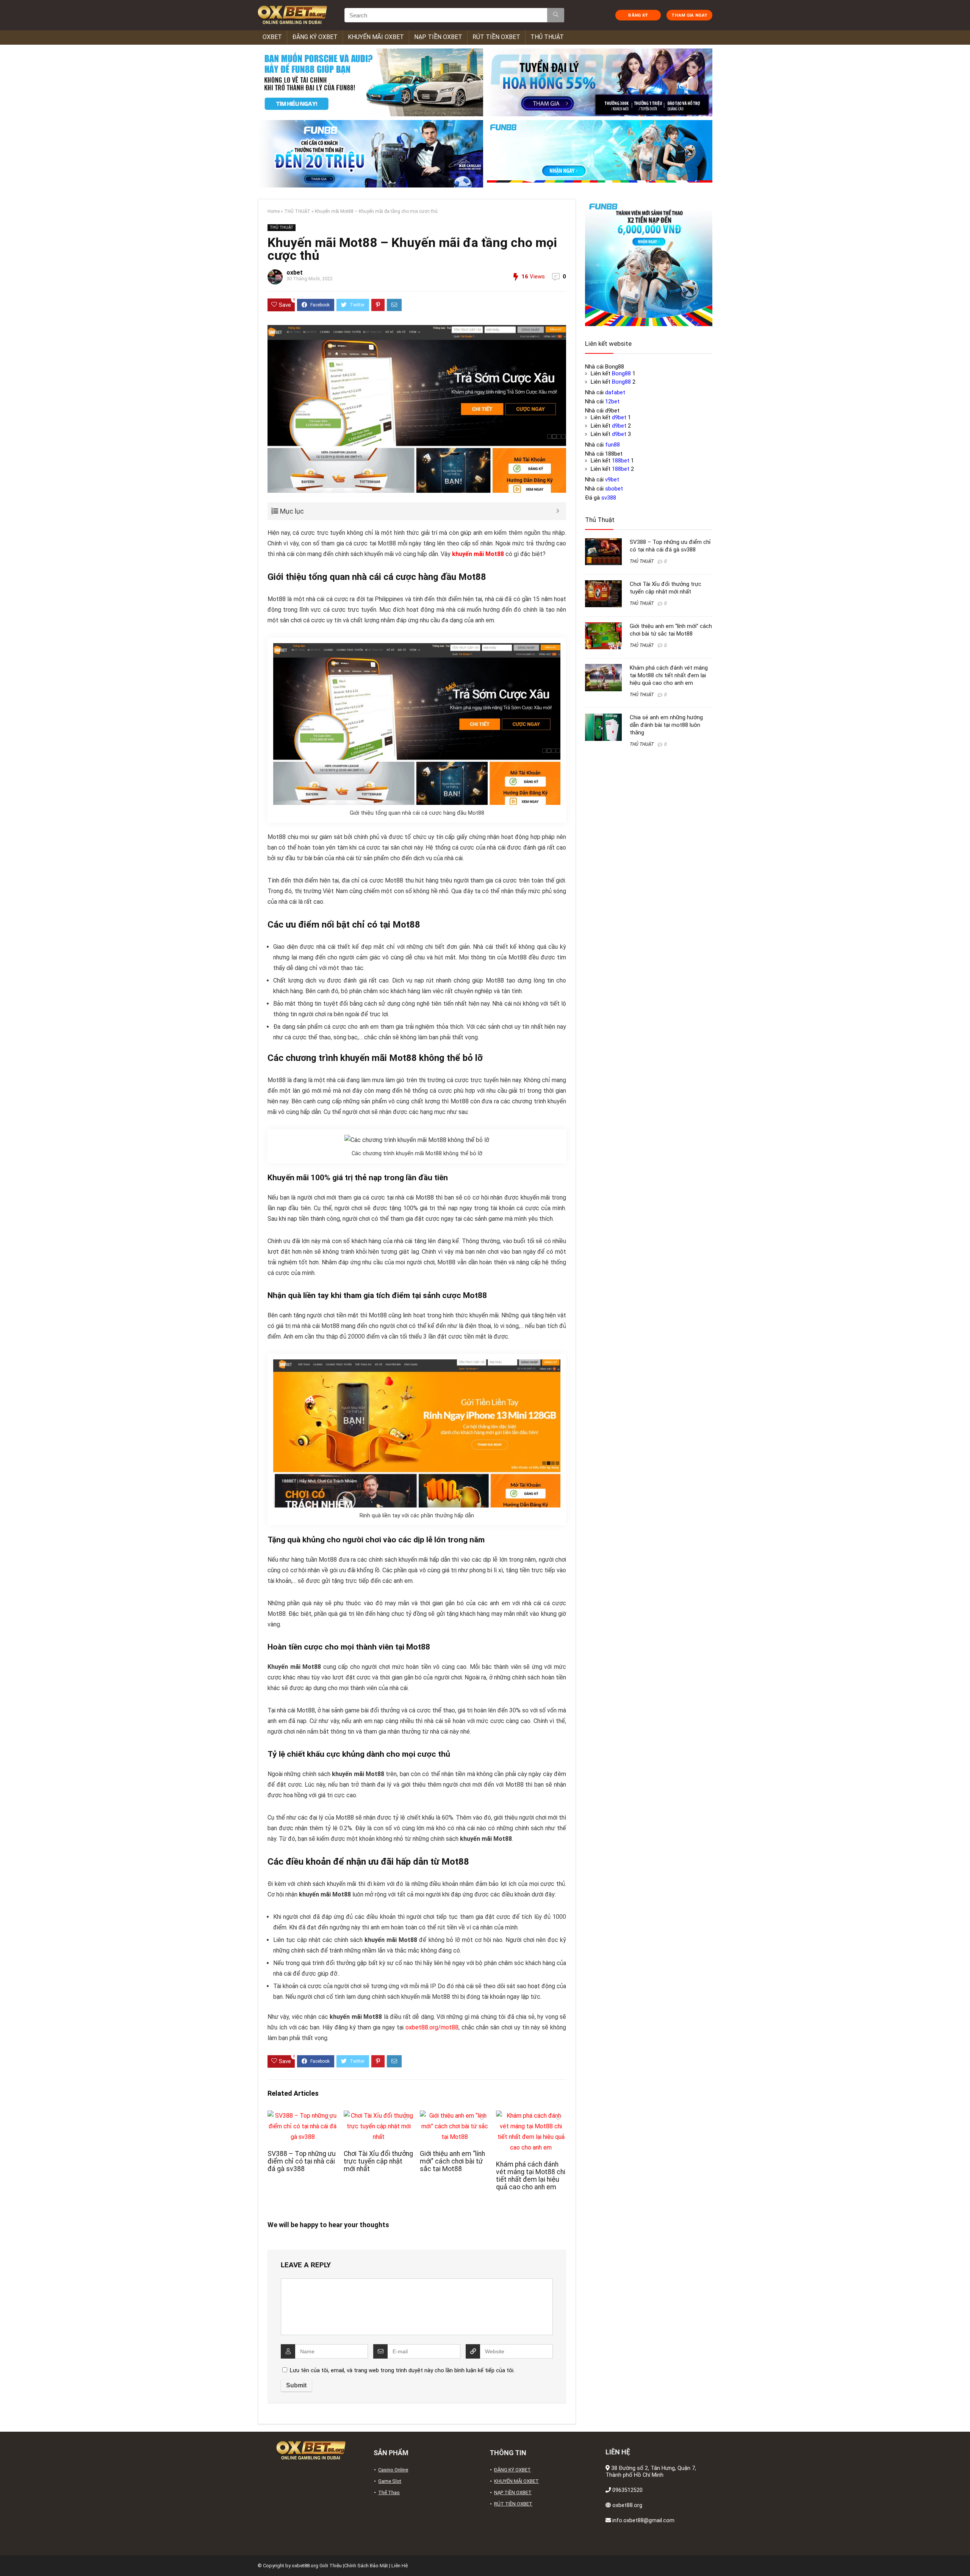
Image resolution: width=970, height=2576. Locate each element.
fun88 (613, 445)
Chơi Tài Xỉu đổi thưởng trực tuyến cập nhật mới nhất (378, 2161)
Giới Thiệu (331, 2566)
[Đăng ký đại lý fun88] (370, 82)
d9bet (619, 417)
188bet (621, 461)
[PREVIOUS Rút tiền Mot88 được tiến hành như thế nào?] (8, 2557)
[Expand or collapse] (558, 511)
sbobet (614, 489)
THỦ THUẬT (547, 37)
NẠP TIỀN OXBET (438, 37)
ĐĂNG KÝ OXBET (315, 37)
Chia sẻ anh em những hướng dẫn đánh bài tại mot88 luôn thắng (666, 725)
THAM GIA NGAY (689, 15)
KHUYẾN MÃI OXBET (376, 37)
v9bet (612, 480)
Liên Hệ (400, 2566)
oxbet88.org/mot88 (432, 2027)
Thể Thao (389, 2492)
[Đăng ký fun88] (649, 262)
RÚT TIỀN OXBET (496, 37)
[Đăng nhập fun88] (600, 154)
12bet (612, 401)
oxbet (295, 273)
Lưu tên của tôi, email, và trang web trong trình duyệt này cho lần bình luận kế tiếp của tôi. (402, 2370)
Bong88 (621, 373)
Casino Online (393, 2470)
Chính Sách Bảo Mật (366, 2566)
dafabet (615, 392)
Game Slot (390, 2481)
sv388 (609, 498)
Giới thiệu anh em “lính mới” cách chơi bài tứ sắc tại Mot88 (452, 2161)
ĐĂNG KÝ (638, 15)
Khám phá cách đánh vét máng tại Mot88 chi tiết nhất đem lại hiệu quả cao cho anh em (531, 2176)
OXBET (272, 37)
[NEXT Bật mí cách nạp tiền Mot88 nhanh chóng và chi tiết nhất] (962, 2557)
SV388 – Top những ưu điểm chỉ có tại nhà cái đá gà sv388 (302, 2161)
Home (274, 211)
